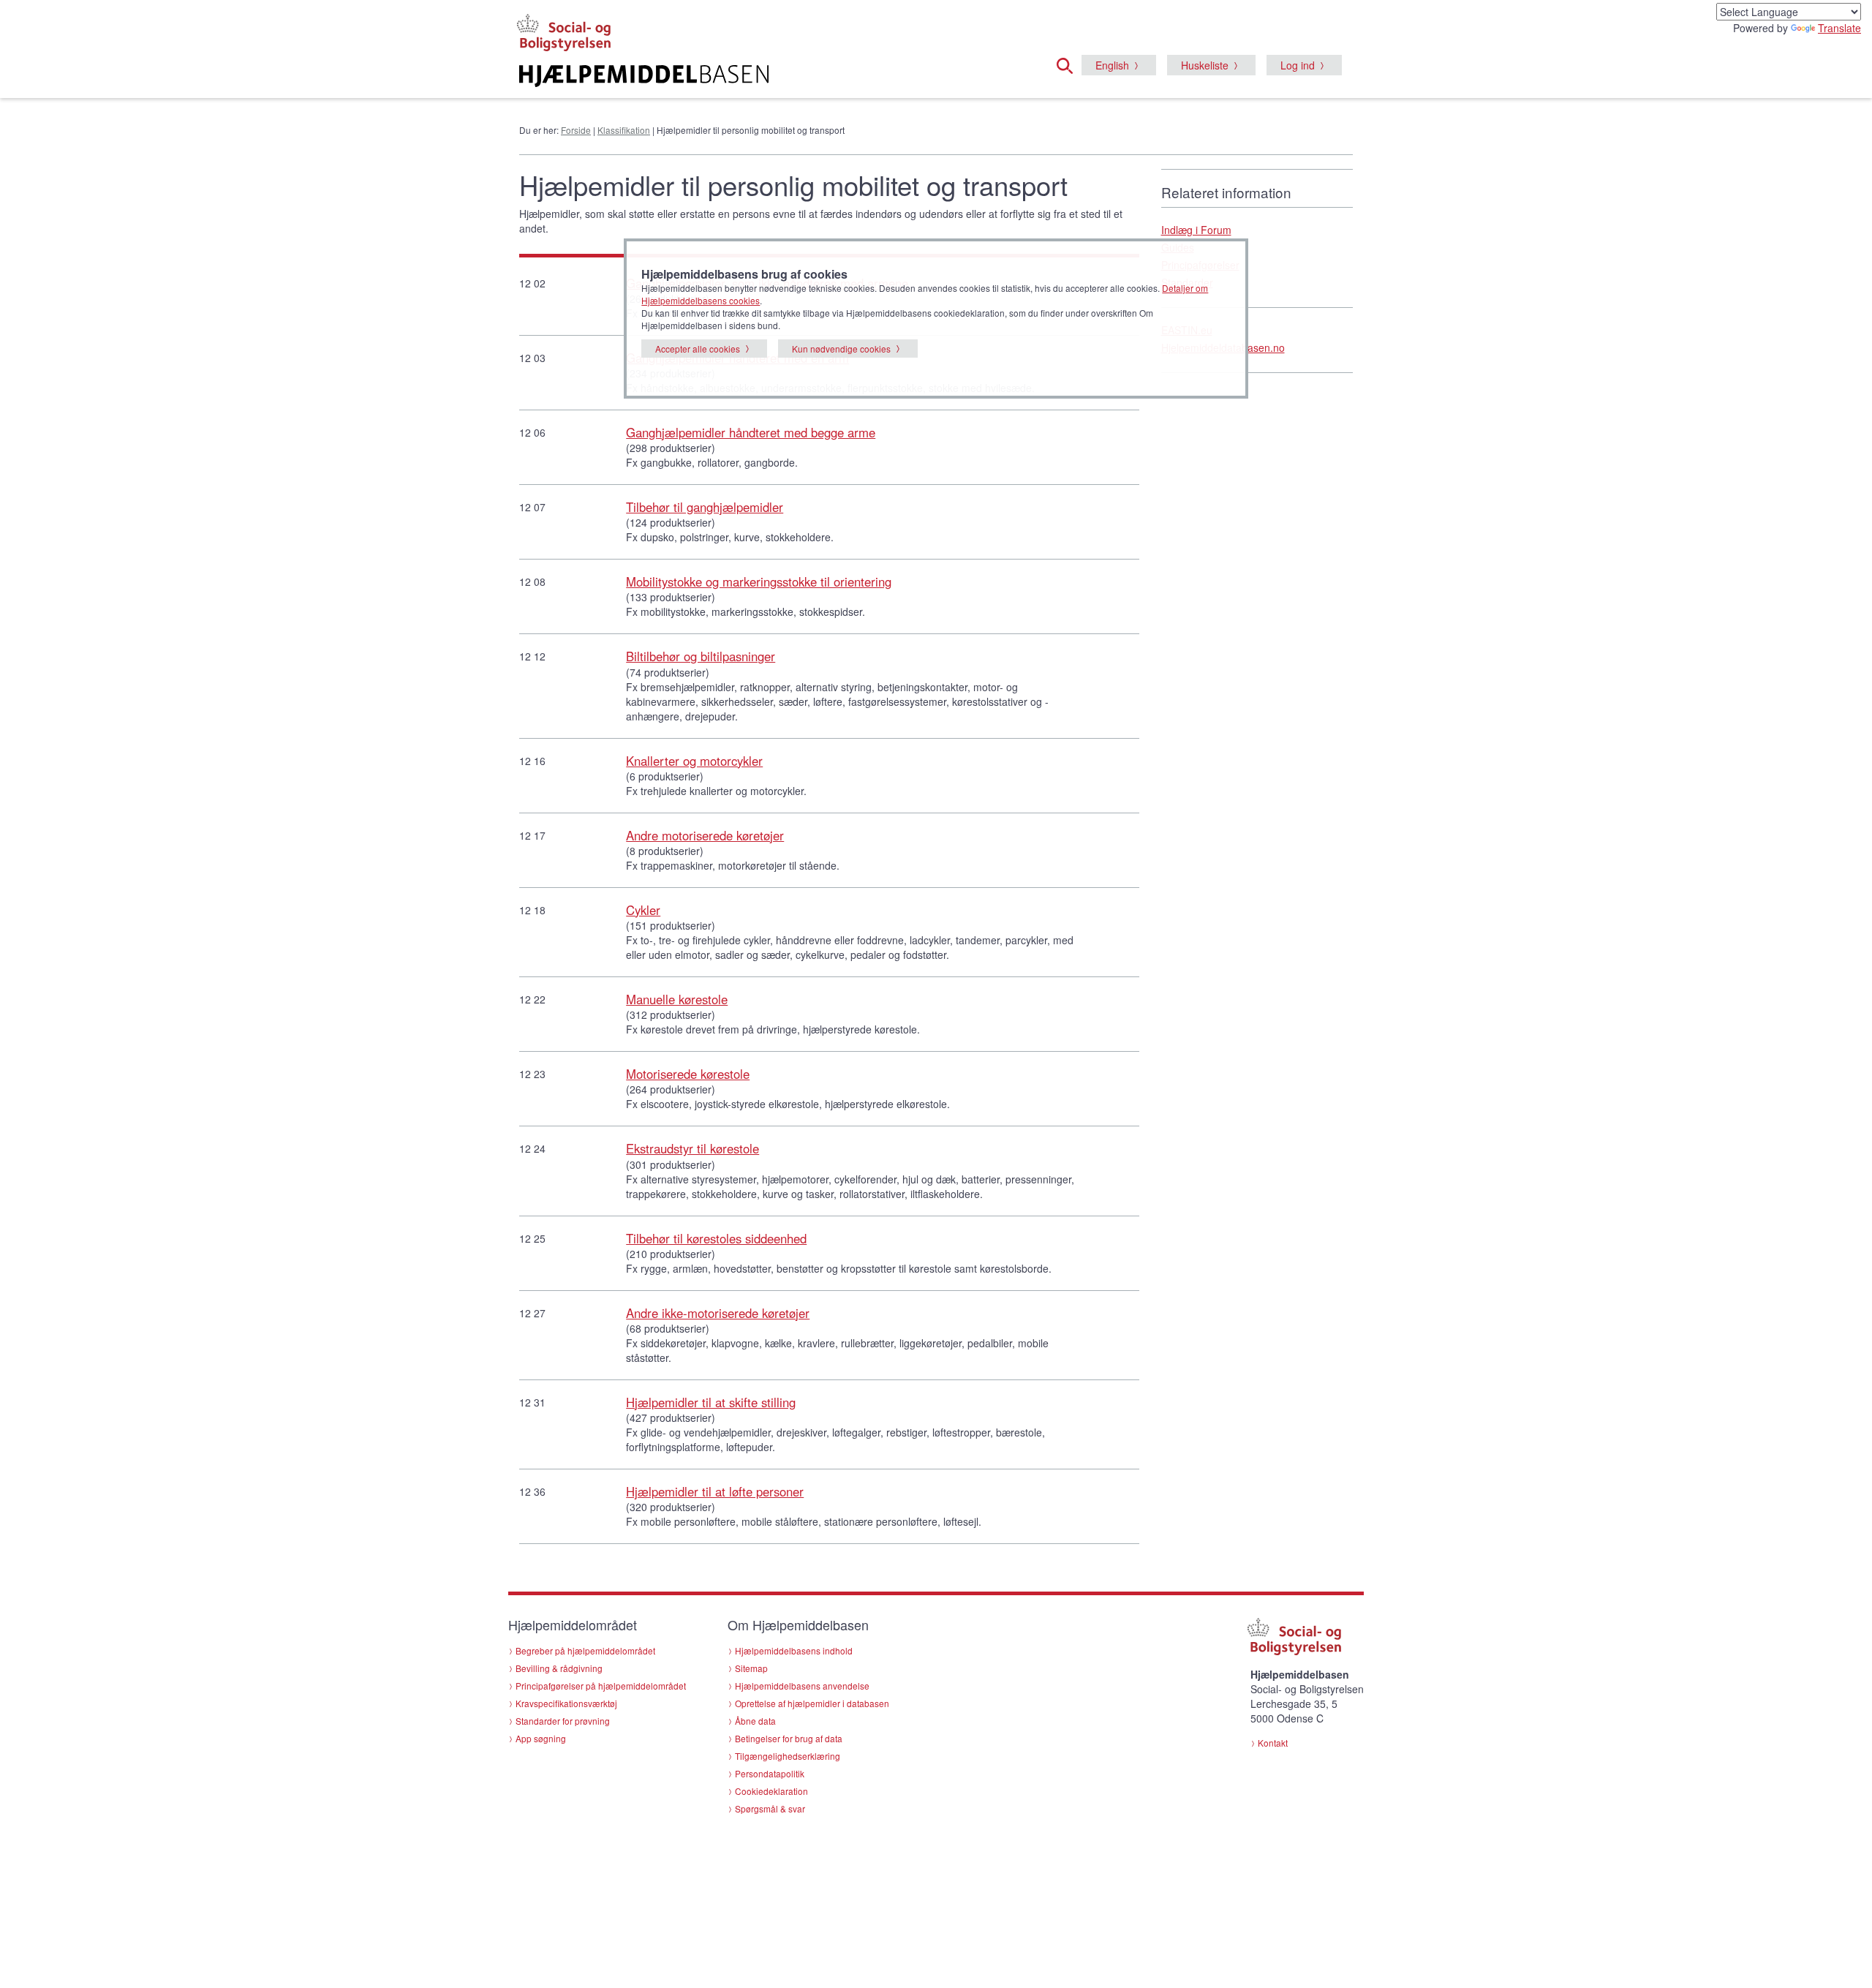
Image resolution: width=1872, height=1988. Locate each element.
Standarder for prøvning (563, 1721)
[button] (1069, 64)
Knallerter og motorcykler (694, 761)
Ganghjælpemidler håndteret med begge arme (751, 432)
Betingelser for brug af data (789, 1738)
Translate (1839, 28)
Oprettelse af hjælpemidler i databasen (812, 1703)
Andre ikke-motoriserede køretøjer (718, 1313)
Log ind (1298, 65)
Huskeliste (1205, 65)
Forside (576, 130)
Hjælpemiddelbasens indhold (794, 1650)
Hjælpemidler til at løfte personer (715, 1491)
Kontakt (1273, 1743)
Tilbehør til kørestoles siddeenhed (716, 1238)
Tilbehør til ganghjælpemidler (705, 507)
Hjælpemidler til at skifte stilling (711, 1402)
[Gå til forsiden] (758, 76)
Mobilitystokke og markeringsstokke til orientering (759, 581)
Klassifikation (624, 130)
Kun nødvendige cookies (841, 349)
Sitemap (751, 1668)
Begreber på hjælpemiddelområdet (585, 1650)
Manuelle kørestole (677, 999)
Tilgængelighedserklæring (788, 1756)
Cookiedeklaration (771, 1791)
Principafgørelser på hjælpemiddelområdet (601, 1686)
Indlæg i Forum (1196, 230)
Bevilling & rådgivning (559, 1668)
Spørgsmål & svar (770, 1808)
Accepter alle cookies (698, 349)
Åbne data (755, 1721)
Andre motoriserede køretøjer (705, 835)
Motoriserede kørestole (688, 1074)
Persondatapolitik (770, 1773)
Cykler (643, 910)
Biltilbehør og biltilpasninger (701, 656)
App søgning (541, 1738)
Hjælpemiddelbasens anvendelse (802, 1686)
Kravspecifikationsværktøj (566, 1703)
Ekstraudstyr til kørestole (692, 1148)
